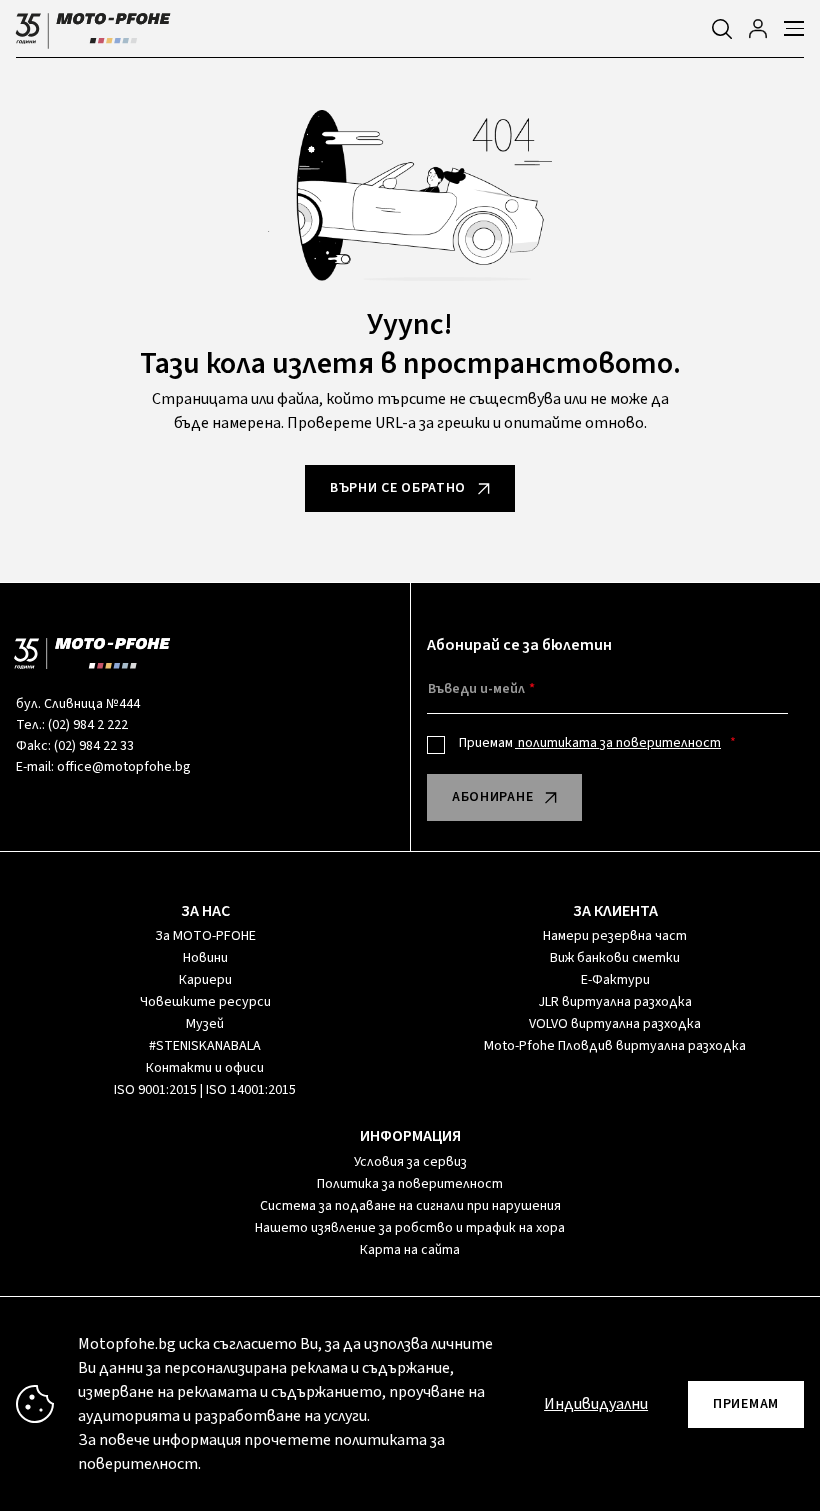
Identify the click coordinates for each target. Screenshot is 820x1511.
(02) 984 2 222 (88, 725)
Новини (205, 958)
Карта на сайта (410, 1250)
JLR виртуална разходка (615, 1002)
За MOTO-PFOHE (205, 936)
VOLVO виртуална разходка (615, 1024)
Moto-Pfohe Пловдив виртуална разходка (615, 1046)
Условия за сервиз (410, 1162)
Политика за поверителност (410, 1184)
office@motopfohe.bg (124, 767)
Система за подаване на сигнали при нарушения (410, 1206)
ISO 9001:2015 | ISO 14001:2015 (205, 1090)
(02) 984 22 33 (94, 746)
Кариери (205, 980)
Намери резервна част (615, 936)
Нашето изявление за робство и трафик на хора (410, 1228)
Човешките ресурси (205, 1002)
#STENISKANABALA (205, 1046)
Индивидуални (596, 1404)
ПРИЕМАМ (746, 1404)
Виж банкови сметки (615, 958)
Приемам (590, 743)
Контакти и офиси (205, 1068)
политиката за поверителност (618, 743)
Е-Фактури (615, 980)
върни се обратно (398, 488)
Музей (205, 1024)
